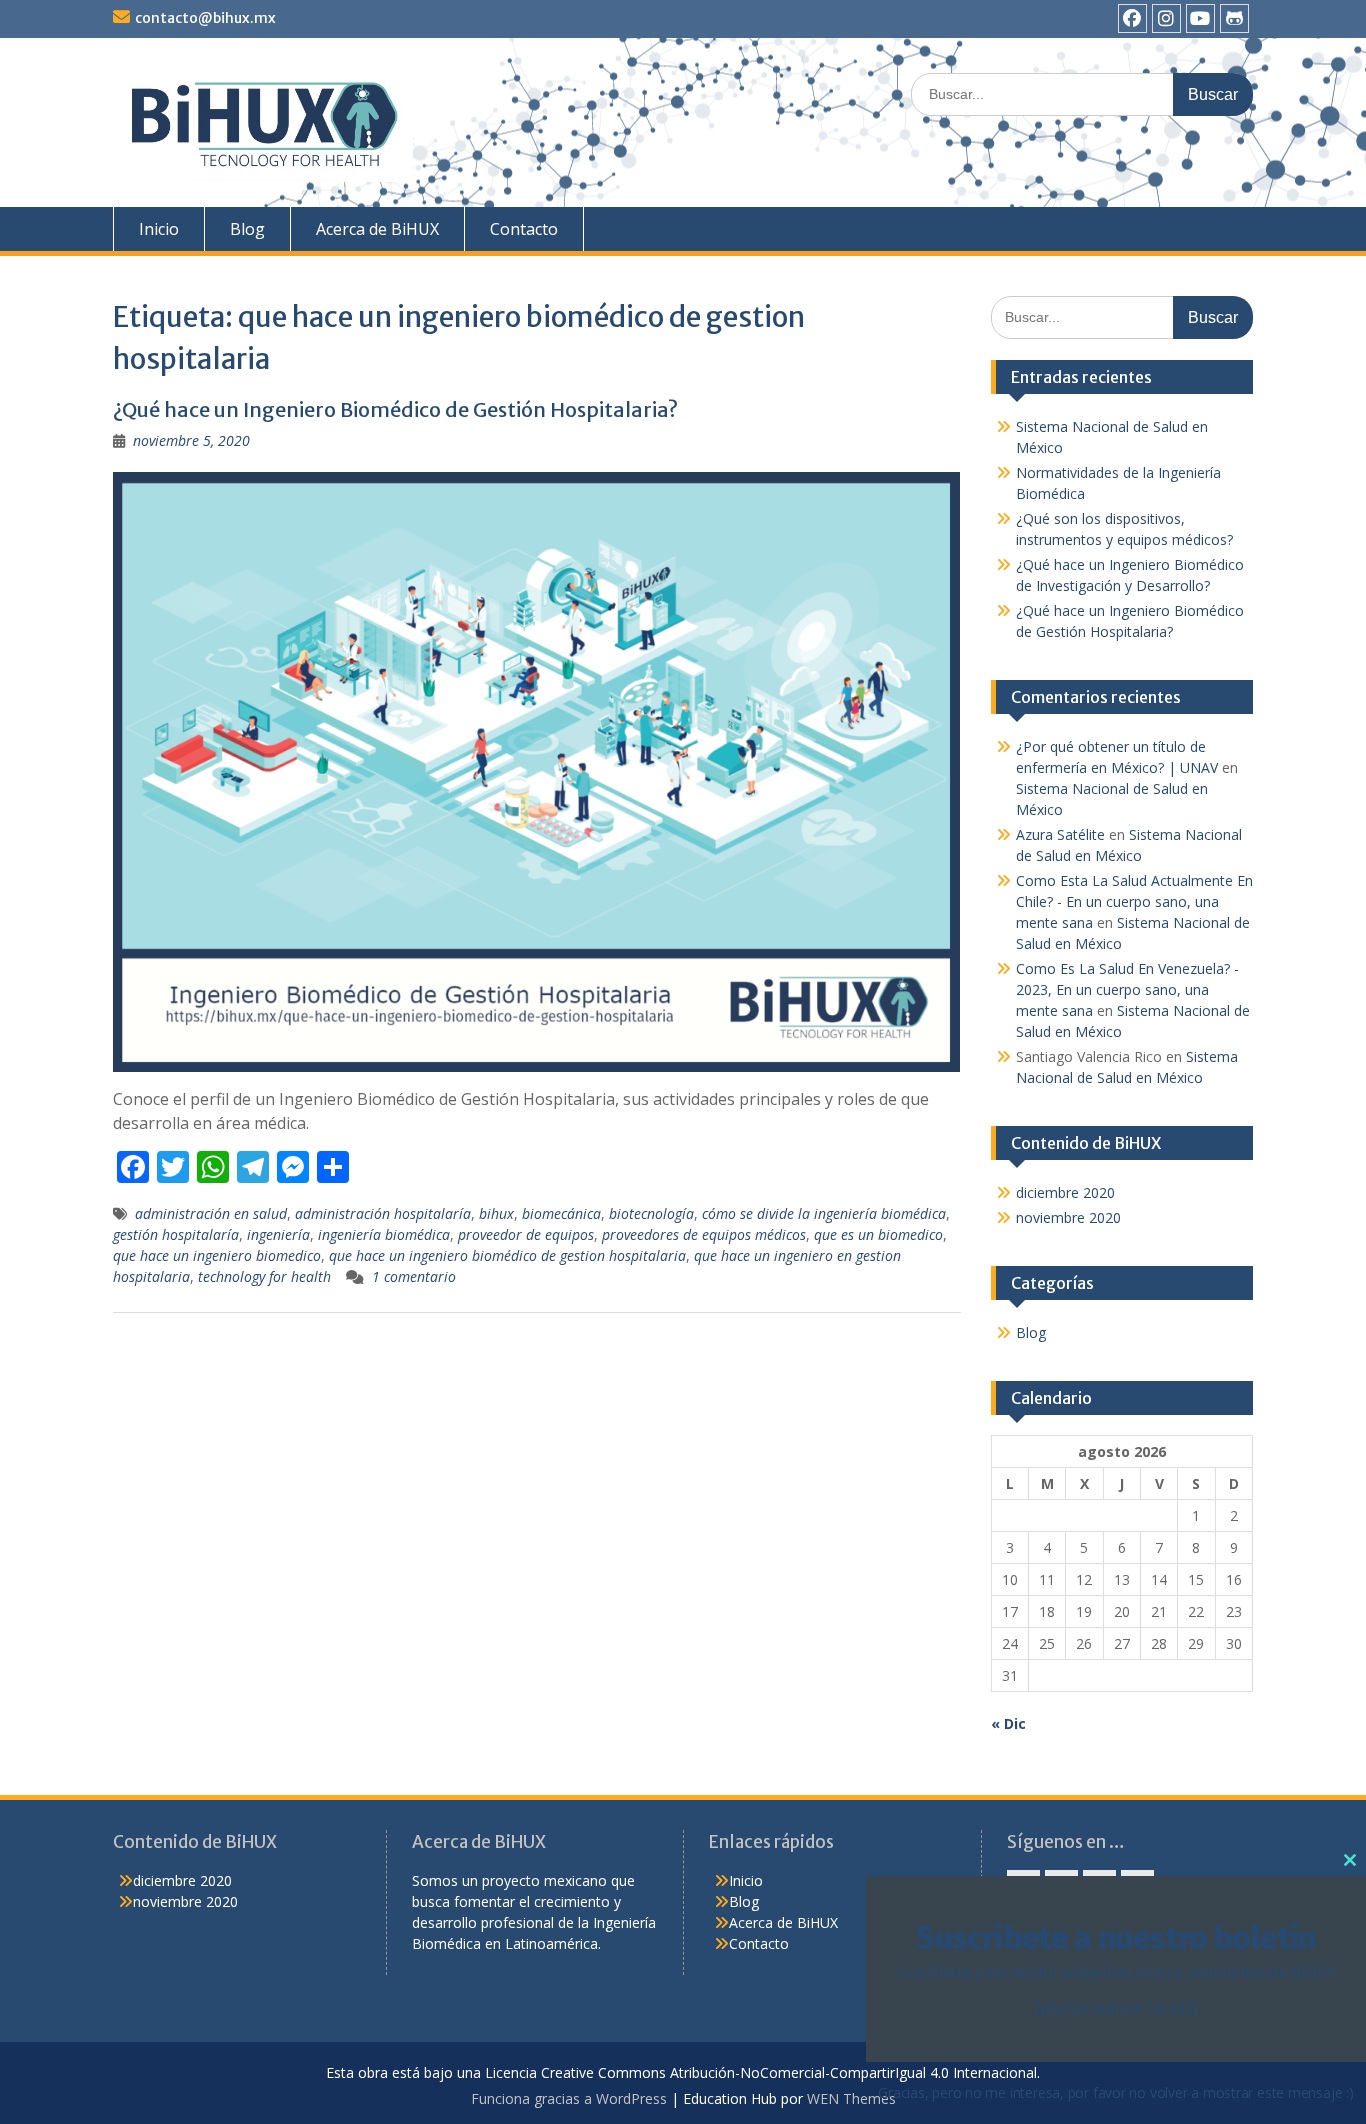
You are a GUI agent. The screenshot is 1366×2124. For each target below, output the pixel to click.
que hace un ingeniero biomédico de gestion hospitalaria (507, 1255)
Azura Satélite (1060, 834)
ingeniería (278, 1234)
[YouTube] (1200, 18)
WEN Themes (851, 2098)
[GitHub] (1234, 18)
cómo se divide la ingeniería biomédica (824, 1213)
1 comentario (414, 1276)
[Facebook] (1132, 18)
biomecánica (561, 1213)
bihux (496, 1213)
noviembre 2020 (1068, 1217)
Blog (247, 229)
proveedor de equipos (526, 1234)
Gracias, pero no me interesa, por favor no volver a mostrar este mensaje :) (1116, 2092)
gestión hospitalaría (176, 1234)
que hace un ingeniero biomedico (217, 1255)
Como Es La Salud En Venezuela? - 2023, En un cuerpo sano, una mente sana (1127, 989)
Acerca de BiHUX (377, 229)
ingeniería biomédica (384, 1234)
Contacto (524, 229)
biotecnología (651, 1213)
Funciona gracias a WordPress (569, 2098)
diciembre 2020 (1065, 1192)
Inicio (159, 229)
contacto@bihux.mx (205, 18)
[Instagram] (1166, 18)
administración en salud (211, 1213)
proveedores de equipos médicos (704, 1234)
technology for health (264, 1276)
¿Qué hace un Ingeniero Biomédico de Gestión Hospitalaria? (395, 409)
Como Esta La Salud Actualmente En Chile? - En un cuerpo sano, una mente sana (1134, 901)
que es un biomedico (878, 1234)
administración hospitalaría (383, 1213)
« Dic (1008, 1723)
